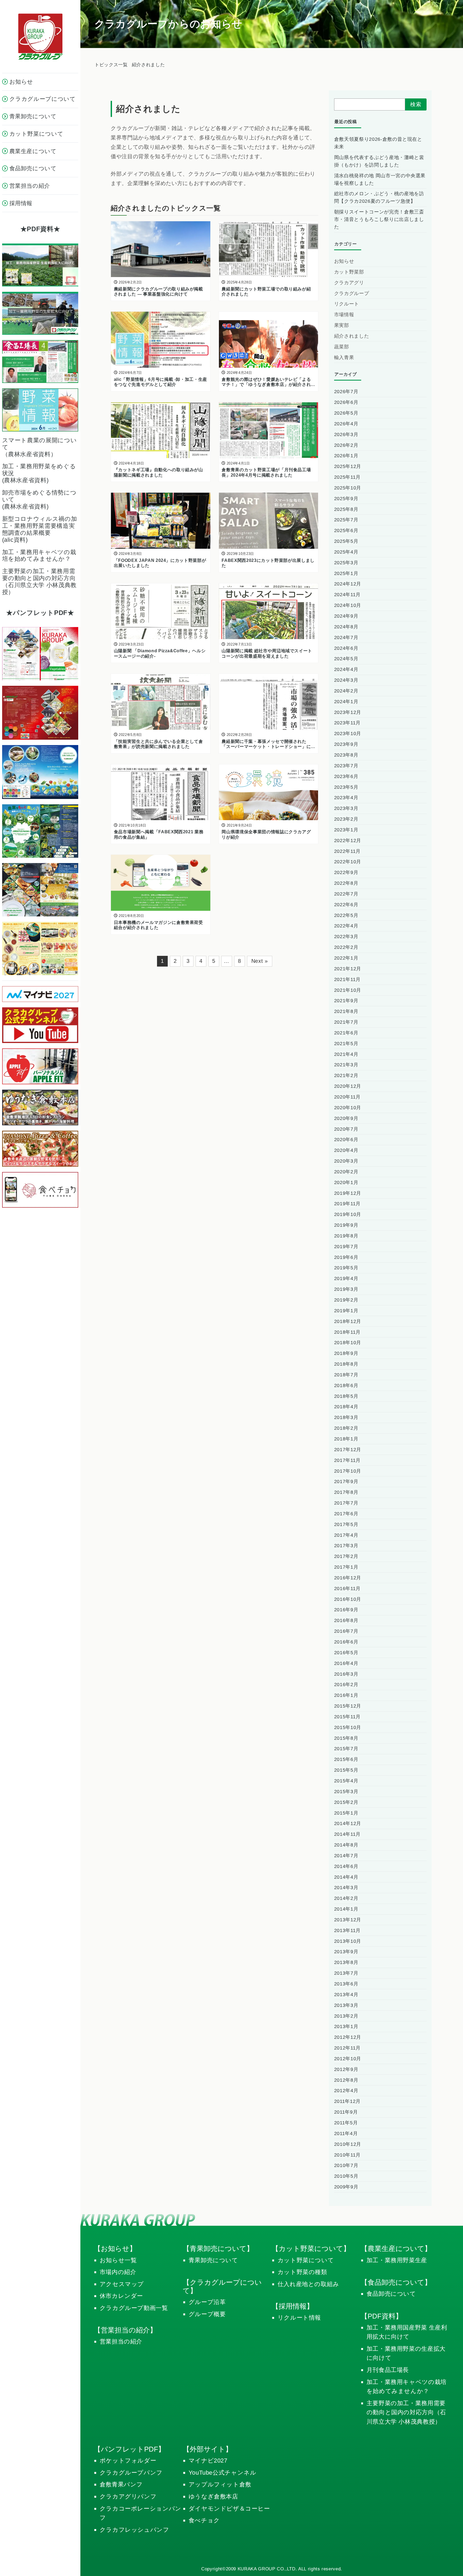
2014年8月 (346, 1845)
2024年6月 (346, 648)
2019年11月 (347, 1204)
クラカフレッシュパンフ (135, 2530)
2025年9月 (346, 499)
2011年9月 (346, 2112)
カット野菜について (306, 2260)
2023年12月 (348, 712)
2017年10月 (348, 1471)
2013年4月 (346, 1995)
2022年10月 (348, 862)
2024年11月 (347, 595)
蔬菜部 (342, 347)
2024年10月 (348, 605)
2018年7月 (346, 1375)
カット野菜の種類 (302, 2272)
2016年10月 (348, 1599)
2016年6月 (346, 1642)
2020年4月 (346, 1150)
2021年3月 (346, 1065)
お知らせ (344, 261)
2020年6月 (346, 1140)
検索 (416, 104)
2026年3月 (346, 434)
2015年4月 (346, 1781)
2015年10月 (348, 1727)
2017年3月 (346, 1546)
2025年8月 (346, 509)
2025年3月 (346, 563)
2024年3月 (346, 680)
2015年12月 (348, 1706)
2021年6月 (346, 1033)
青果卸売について (213, 2260)
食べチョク (204, 2520)
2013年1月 (346, 2026)
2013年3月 (346, 2005)
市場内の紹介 (118, 2272)
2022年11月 (347, 851)
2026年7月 (346, 392)
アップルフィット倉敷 (220, 2484)
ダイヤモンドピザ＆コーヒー (229, 2509)
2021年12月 (348, 969)
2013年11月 (347, 1930)
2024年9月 (346, 616)
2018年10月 (348, 1343)
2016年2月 (346, 1685)
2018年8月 (346, 1364)
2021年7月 (346, 1022)
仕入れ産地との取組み (308, 2284)
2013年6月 (346, 1984)
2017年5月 (346, 1524)
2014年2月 (346, 1898)
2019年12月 (348, 1193)
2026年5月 (346, 413)
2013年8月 (346, 1962)
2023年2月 (346, 819)
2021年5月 (346, 1044)
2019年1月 (346, 1311)
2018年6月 (346, 1385)
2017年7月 (346, 1503)
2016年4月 (346, 1663)
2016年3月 (346, 1674)
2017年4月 (346, 1535)
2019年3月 (346, 1289)
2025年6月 (346, 530)
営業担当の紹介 (121, 2341)
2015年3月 (346, 1792)
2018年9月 (346, 1353)
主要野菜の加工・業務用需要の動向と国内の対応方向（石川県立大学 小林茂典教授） (406, 2412)
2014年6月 (346, 1866)
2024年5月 (346, 659)
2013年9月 (346, 1952)
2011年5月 (346, 2123)
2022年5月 (346, 915)
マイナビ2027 (208, 2461)
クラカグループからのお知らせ (168, 24)
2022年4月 (346, 926)
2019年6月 (346, 1257)
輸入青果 (344, 358)
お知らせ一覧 (118, 2260)
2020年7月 (346, 1129)
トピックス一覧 (111, 65)
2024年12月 (348, 584)
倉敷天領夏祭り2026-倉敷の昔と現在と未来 (378, 143)
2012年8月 (346, 2080)
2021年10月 (348, 990)
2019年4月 (346, 1278)
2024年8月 (346, 627)
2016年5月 (346, 1653)
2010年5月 (346, 2176)
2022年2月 (346, 947)
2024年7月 (346, 637)
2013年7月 (346, 1973)
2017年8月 (346, 1492)
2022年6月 (346, 905)
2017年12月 (348, 1450)
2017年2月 (346, 1556)
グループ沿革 (207, 2302)
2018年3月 (346, 1417)
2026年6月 (346, 402)
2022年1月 (346, 958)
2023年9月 (346, 744)
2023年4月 (346, 798)
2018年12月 (348, 1321)
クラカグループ (352, 293)
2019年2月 (346, 1300)
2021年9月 (346, 1001)
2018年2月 (346, 1428)
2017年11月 (347, 1460)
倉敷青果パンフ (121, 2484)
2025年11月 (347, 477)
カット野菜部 (349, 272)
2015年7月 (346, 1749)
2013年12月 (348, 1920)
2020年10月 (348, 1108)
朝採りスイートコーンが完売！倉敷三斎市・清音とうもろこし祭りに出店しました (379, 219)
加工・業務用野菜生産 (397, 2260)
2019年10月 (348, 1214)
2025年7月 (346, 520)
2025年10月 (348, 488)
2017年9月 (346, 1482)
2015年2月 (346, 1802)
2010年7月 (346, 2165)
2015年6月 (346, 1759)
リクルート (347, 304)
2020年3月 (346, 1161)
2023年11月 (347, 723)
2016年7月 (346, 1631)
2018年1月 (346, 1439)
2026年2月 (346, 445)
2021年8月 (346, 1011)
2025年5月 (346, 541)
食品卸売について (391, 2294)
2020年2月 (346, 1172)
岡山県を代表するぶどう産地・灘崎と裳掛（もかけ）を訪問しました (379, 161)
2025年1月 (346, 573)
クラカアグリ (349, 283)
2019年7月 (346, 1247)
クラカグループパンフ (131, 2473)
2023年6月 (346, 776)
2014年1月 (346, 1909)
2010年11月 (347, 2155)
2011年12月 (347, 2101)
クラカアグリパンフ (128, 2496)
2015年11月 (347, 1717)
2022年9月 (346, 872)
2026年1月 (346, 456)
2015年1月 (346, 1813)
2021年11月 (347, 979)
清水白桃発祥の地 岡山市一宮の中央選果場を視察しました (380, 179)
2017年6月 (346, 1514)
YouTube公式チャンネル (223, 2473)
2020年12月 (348, 1086)
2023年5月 (346, 787)
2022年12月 (348, 841)
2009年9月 (346, 2187)
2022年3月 (346, 937)
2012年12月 (348, 2037)
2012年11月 (347, 2048)
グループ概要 (207, 2314)
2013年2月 (346, 2016)
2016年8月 (346, 1620)
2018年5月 (346, 1396)
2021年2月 (346, 1075)
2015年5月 (346, 1770)
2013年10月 (348, 1941)
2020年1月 (346, 1182)
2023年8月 (346, 755)
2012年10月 (348, 2059)
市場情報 (344, 315)
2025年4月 (346, 552)
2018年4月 (346, 1407)
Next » (260, 961)
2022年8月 (346, 883)
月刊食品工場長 (388, 2370)
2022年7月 (346, 894)
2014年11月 (347, 1834)
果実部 (342, 325)
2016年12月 (348, 1578)
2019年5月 (346, 1268)
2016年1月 (346, 1695)
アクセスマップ (122, 2284)
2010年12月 (348, 2144)
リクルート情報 (299, 2318)
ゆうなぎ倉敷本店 (213, 2496)
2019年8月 (346, 1236)
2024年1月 (346, 702)
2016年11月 (347, 1589)
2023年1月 (346, 830)
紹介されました (352, 336)
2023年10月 (348, 734)
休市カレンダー (122, 2296)
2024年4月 (346, 669)
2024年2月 (346, 691)
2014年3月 (346, 1888)
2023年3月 (346, 808)
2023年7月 (346, 766)
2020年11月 (347, 1097)
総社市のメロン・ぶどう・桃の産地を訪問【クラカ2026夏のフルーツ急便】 (379, 197)
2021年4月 (346, 1054)
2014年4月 (346, 1877)
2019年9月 (346, 1225)
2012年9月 (346, 2069)
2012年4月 (346, 2091)
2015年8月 (346, 1738)
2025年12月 (348, 466)
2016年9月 (346, 1610)
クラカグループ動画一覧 (134, 2308)
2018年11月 (347, 1332)
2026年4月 (346, 424)
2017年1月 (346, 1567)
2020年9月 (346, 1118)
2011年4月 (346, 2133)
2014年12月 (348, 1823)
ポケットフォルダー (128, 2461)
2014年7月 (346, 1856)
